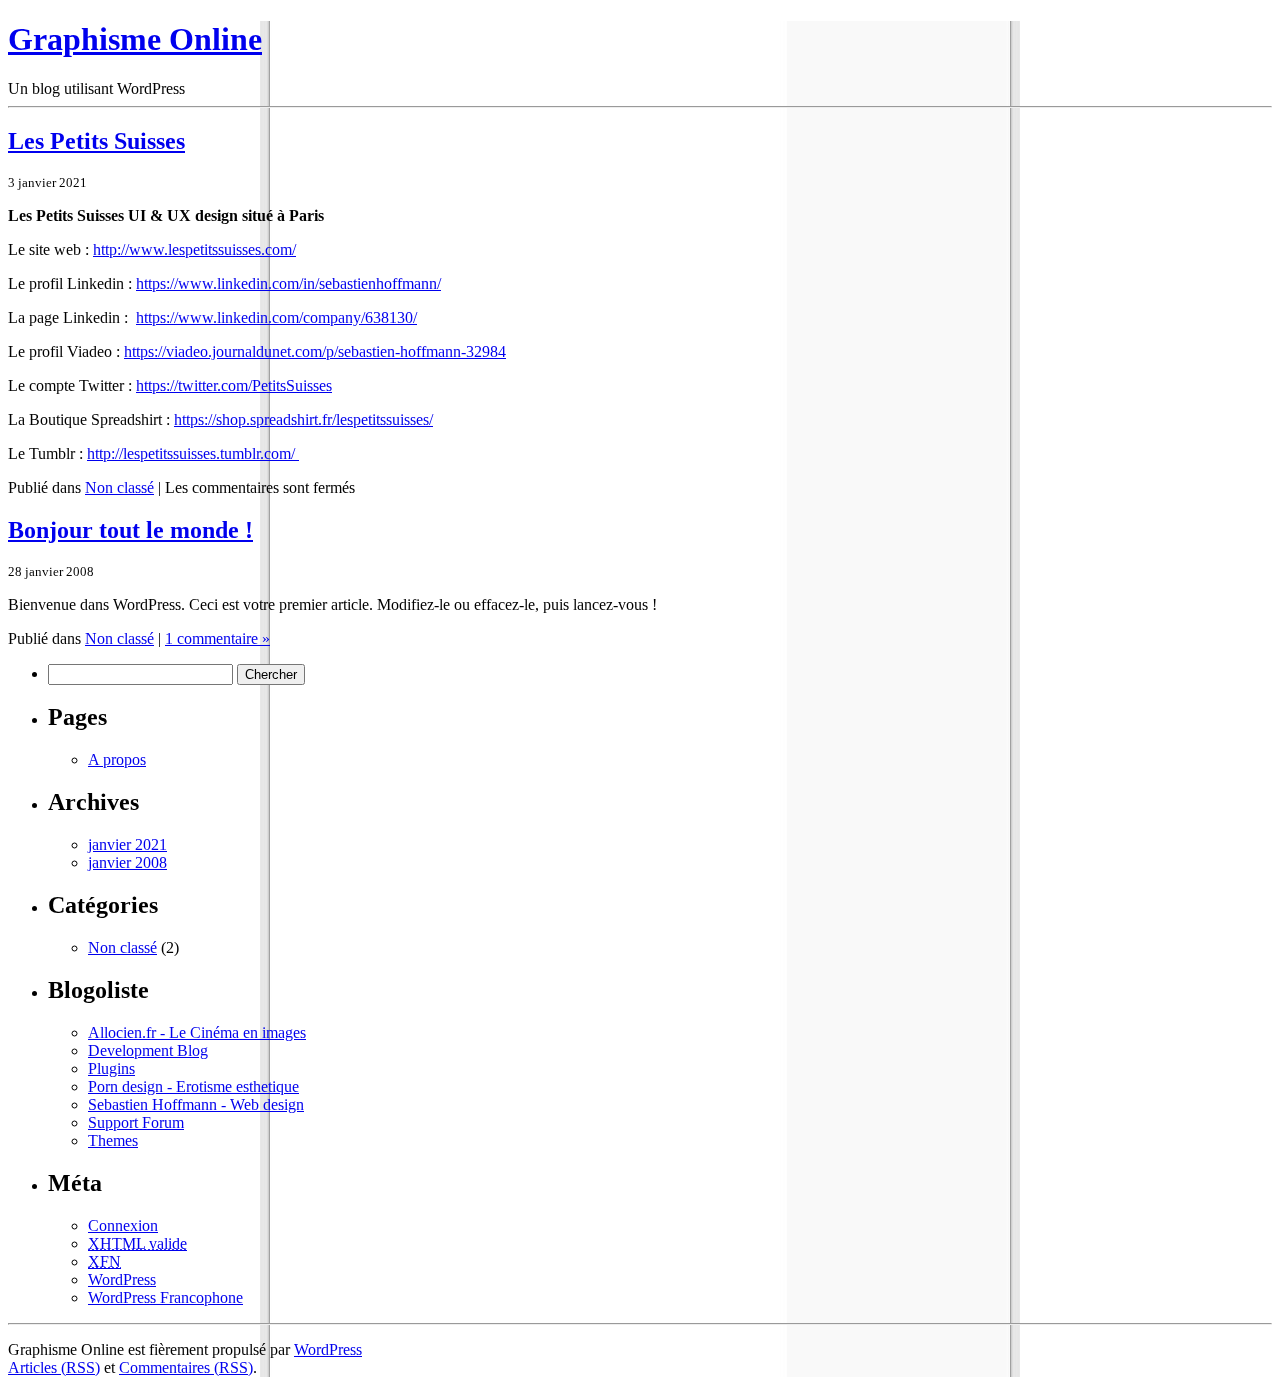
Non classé (119, 487)
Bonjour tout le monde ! (130, 530)
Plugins (111, 1068)
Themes (113, 1140)
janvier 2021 (127, 844)
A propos (117, 759)
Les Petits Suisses (96, 141)
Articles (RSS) (54, 1367)
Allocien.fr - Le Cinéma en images (197, 1032)
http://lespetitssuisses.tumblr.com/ (193, 453)
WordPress (122, 1279)
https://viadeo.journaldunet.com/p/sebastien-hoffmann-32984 (315, 351)
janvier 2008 (127, 862)
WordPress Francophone (165, 1297)
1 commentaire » (217, 638)
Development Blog (148, 1050)
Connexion (123, 1225)
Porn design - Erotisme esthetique (193, 1086)
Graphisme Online (135, 39)
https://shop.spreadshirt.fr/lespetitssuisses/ (303, 419)
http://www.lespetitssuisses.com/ (194, 249)
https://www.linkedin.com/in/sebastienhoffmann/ (288, 283)
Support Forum (136, 1122)
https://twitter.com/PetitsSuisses (234, 385)
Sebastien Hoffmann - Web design (196, 1104)
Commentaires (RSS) (186, 1367)
